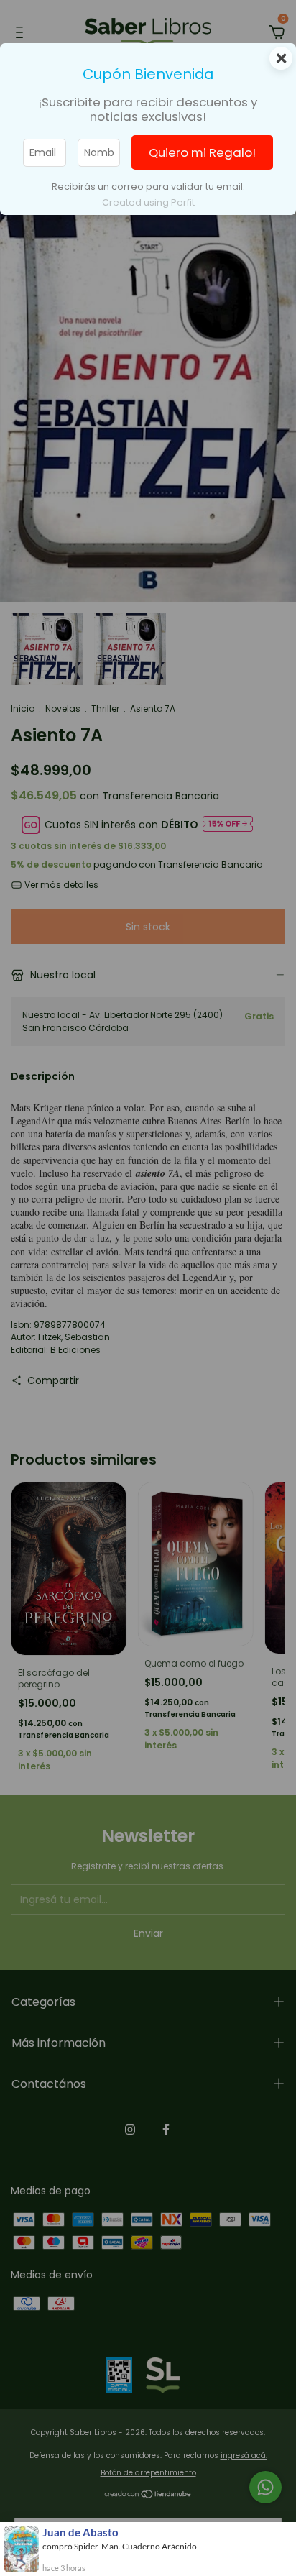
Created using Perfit (148, 202)
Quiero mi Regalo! (202, 152)
